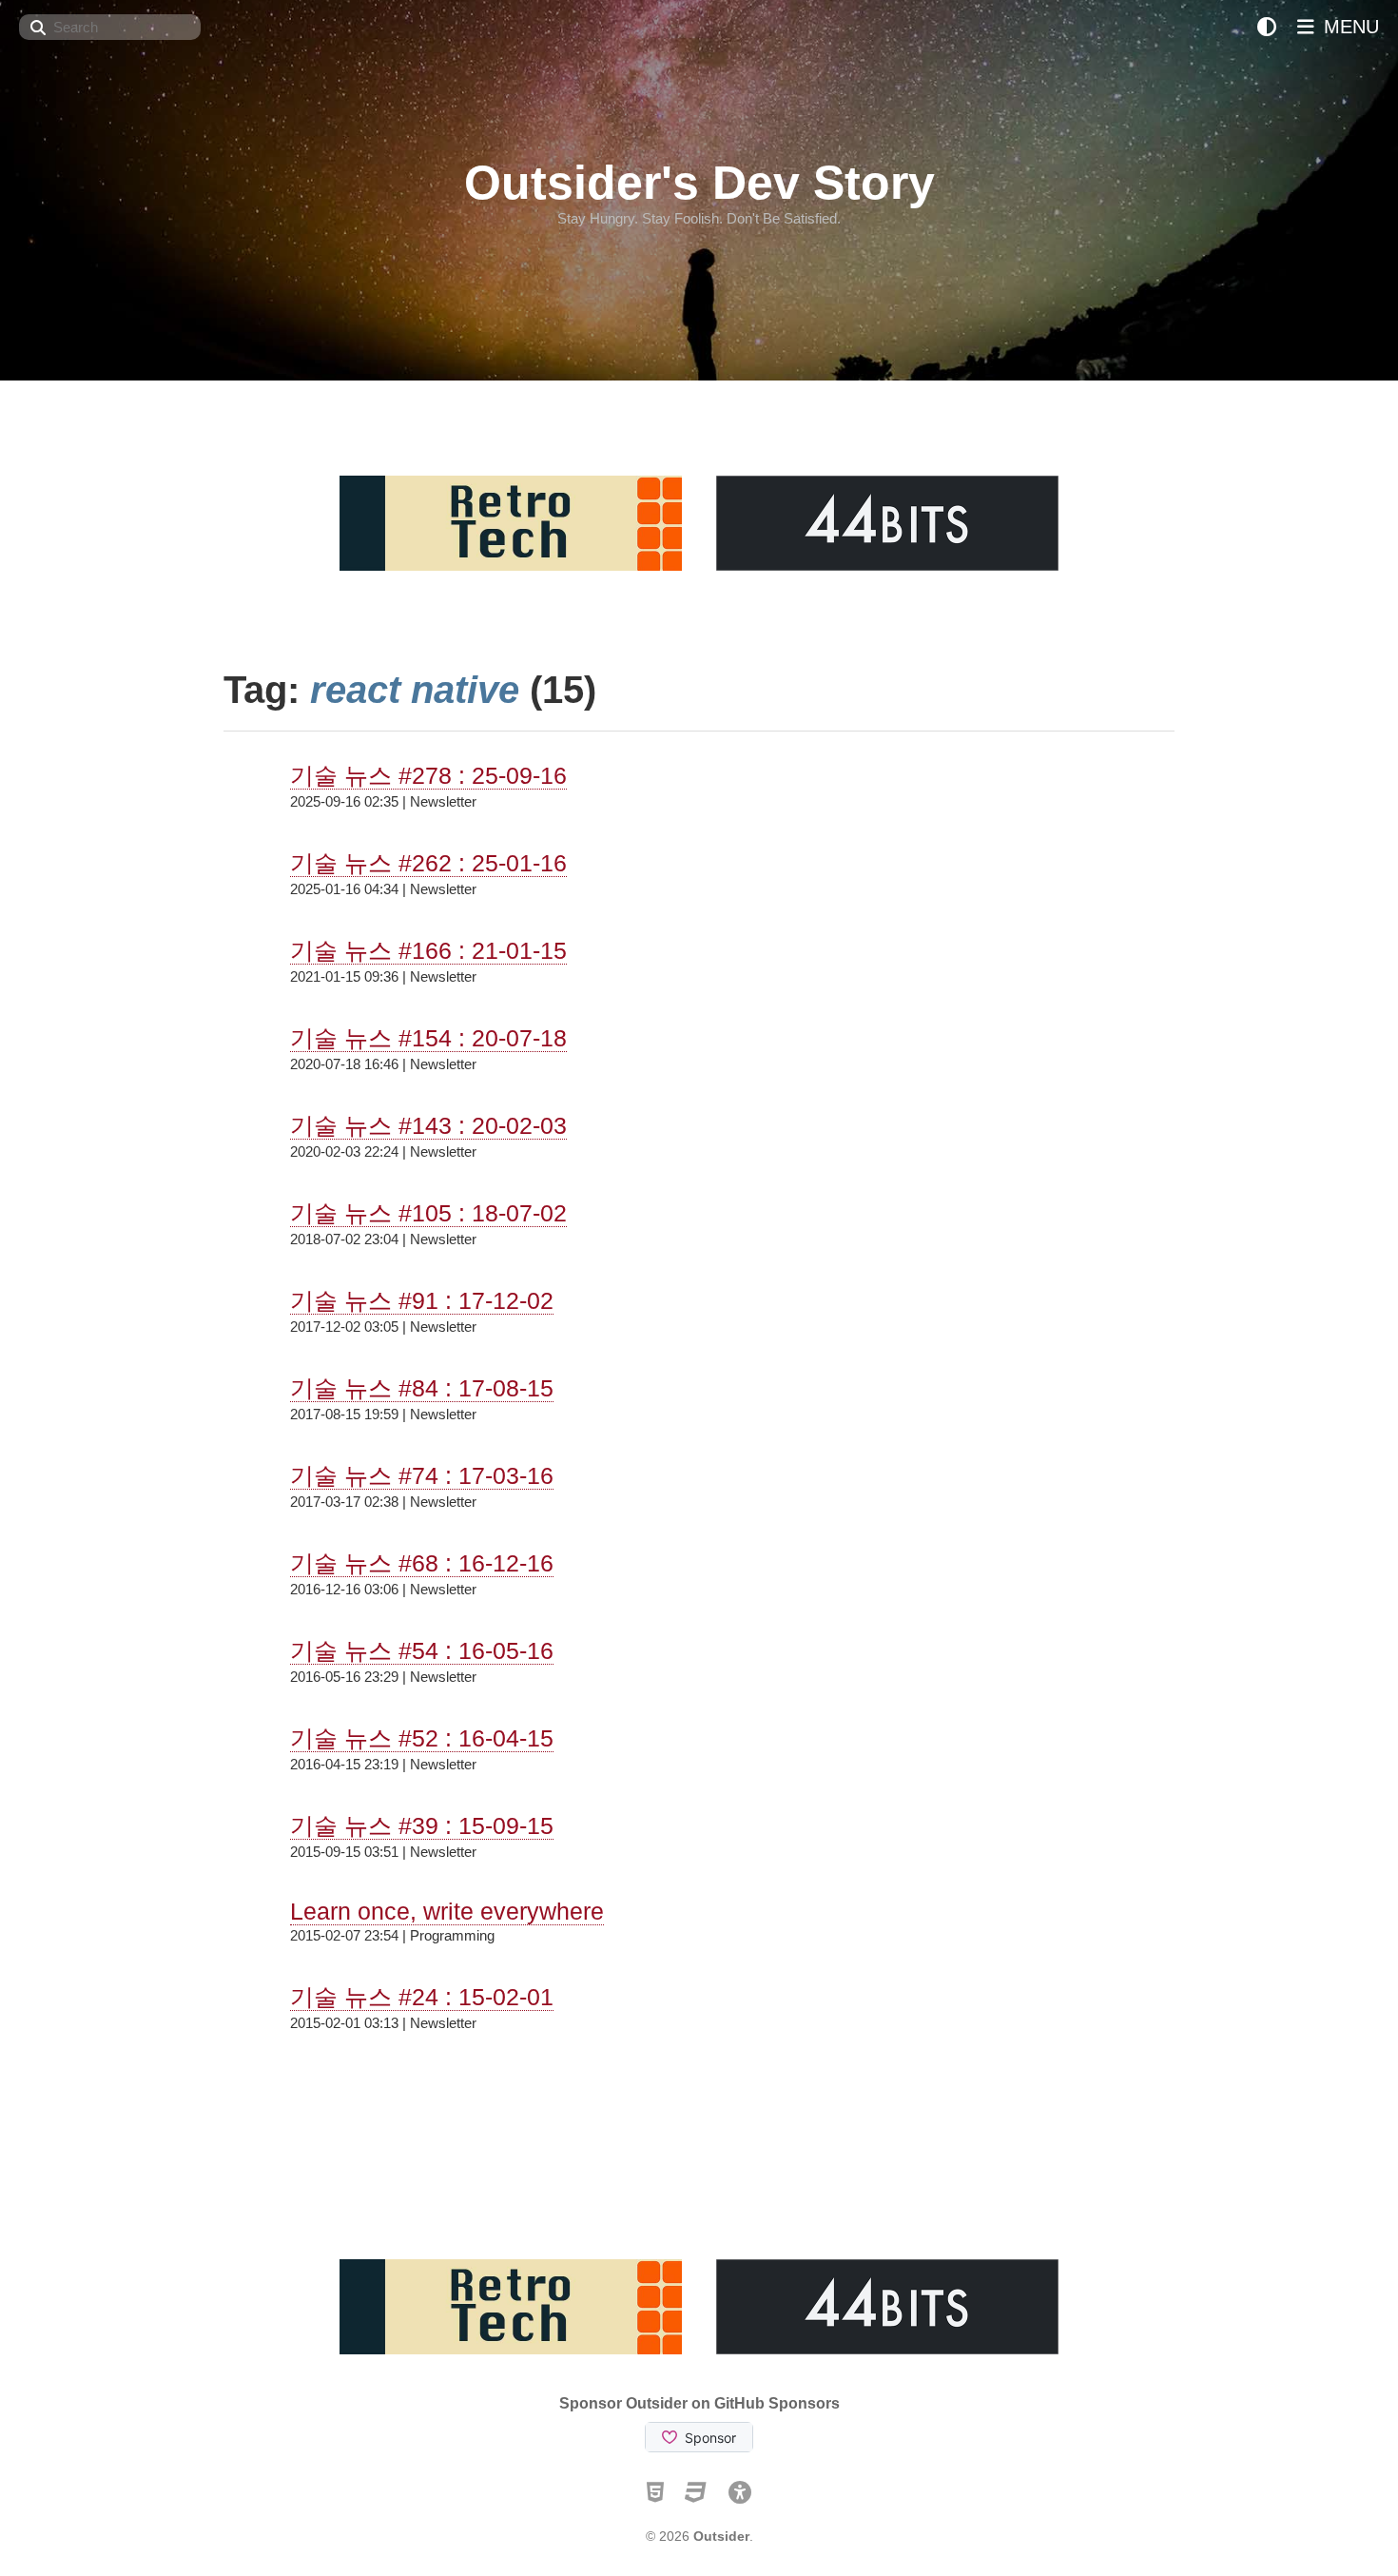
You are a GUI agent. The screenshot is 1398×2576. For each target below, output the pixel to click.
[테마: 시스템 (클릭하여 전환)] (1267, 27)
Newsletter (443, 801)
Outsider (721, 2536)
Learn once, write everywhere (447, 1911)
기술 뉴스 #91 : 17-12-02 (422, 1300)
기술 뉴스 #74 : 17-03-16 (422, 1475)
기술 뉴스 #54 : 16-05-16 (422, 1650)
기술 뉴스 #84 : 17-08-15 (422, 1388)
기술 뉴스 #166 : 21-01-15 (428, 950)
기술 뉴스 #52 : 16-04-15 (422, 1738)
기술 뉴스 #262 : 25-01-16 (428, 863)
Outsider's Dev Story (699, 183)
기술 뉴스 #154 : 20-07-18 (428, 1038)
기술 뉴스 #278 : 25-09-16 (428, 775)
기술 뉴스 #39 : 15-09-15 (422, 1825)
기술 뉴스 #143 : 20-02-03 (428, 1125)
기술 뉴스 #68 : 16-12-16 (422, 1563)
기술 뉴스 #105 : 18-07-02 (428, 1213)
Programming (452, 1935)
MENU (1349, 27)
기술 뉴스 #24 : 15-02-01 (422, 1997)
